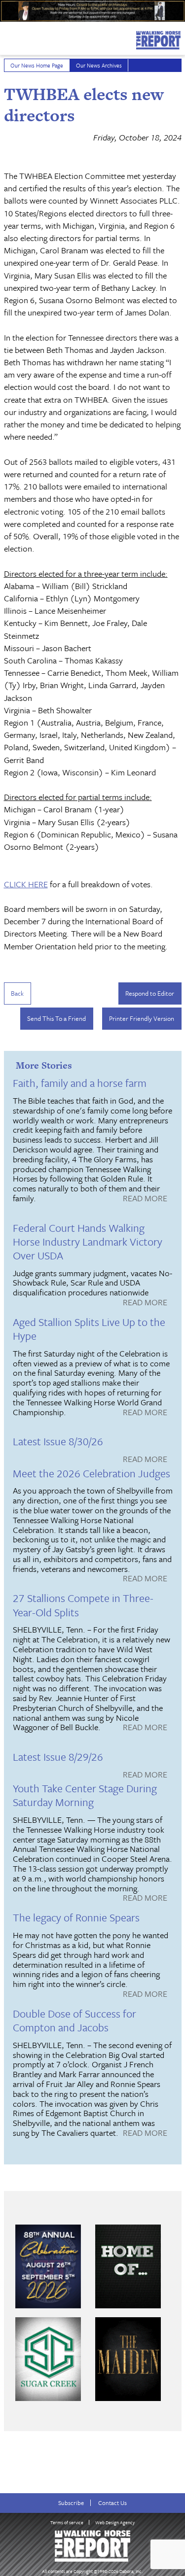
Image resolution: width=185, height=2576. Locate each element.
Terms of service (67, 2522)
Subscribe (71, 2503)
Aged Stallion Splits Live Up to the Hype (89, 1329)
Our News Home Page (37, 65)
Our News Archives (99, 65)
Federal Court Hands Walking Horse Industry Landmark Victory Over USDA (88, 1241)
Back (17, 993)
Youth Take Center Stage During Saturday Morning (85, 1795)
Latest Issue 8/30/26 (58, 1441)
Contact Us (112, 2503)
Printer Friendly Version (142, 1018)
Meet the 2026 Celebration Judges (92, 1473)
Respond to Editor (150, 993)
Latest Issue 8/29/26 (58, 1757)
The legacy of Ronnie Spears (76, 1917)
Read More (145, 1199)
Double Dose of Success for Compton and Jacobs (74, 2020)
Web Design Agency (115, 2522)
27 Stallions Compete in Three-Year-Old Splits (83, 1605)
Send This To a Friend (56, 1018)
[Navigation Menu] (6, 37)
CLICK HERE (26, 884)
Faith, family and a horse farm (80, 1083)
